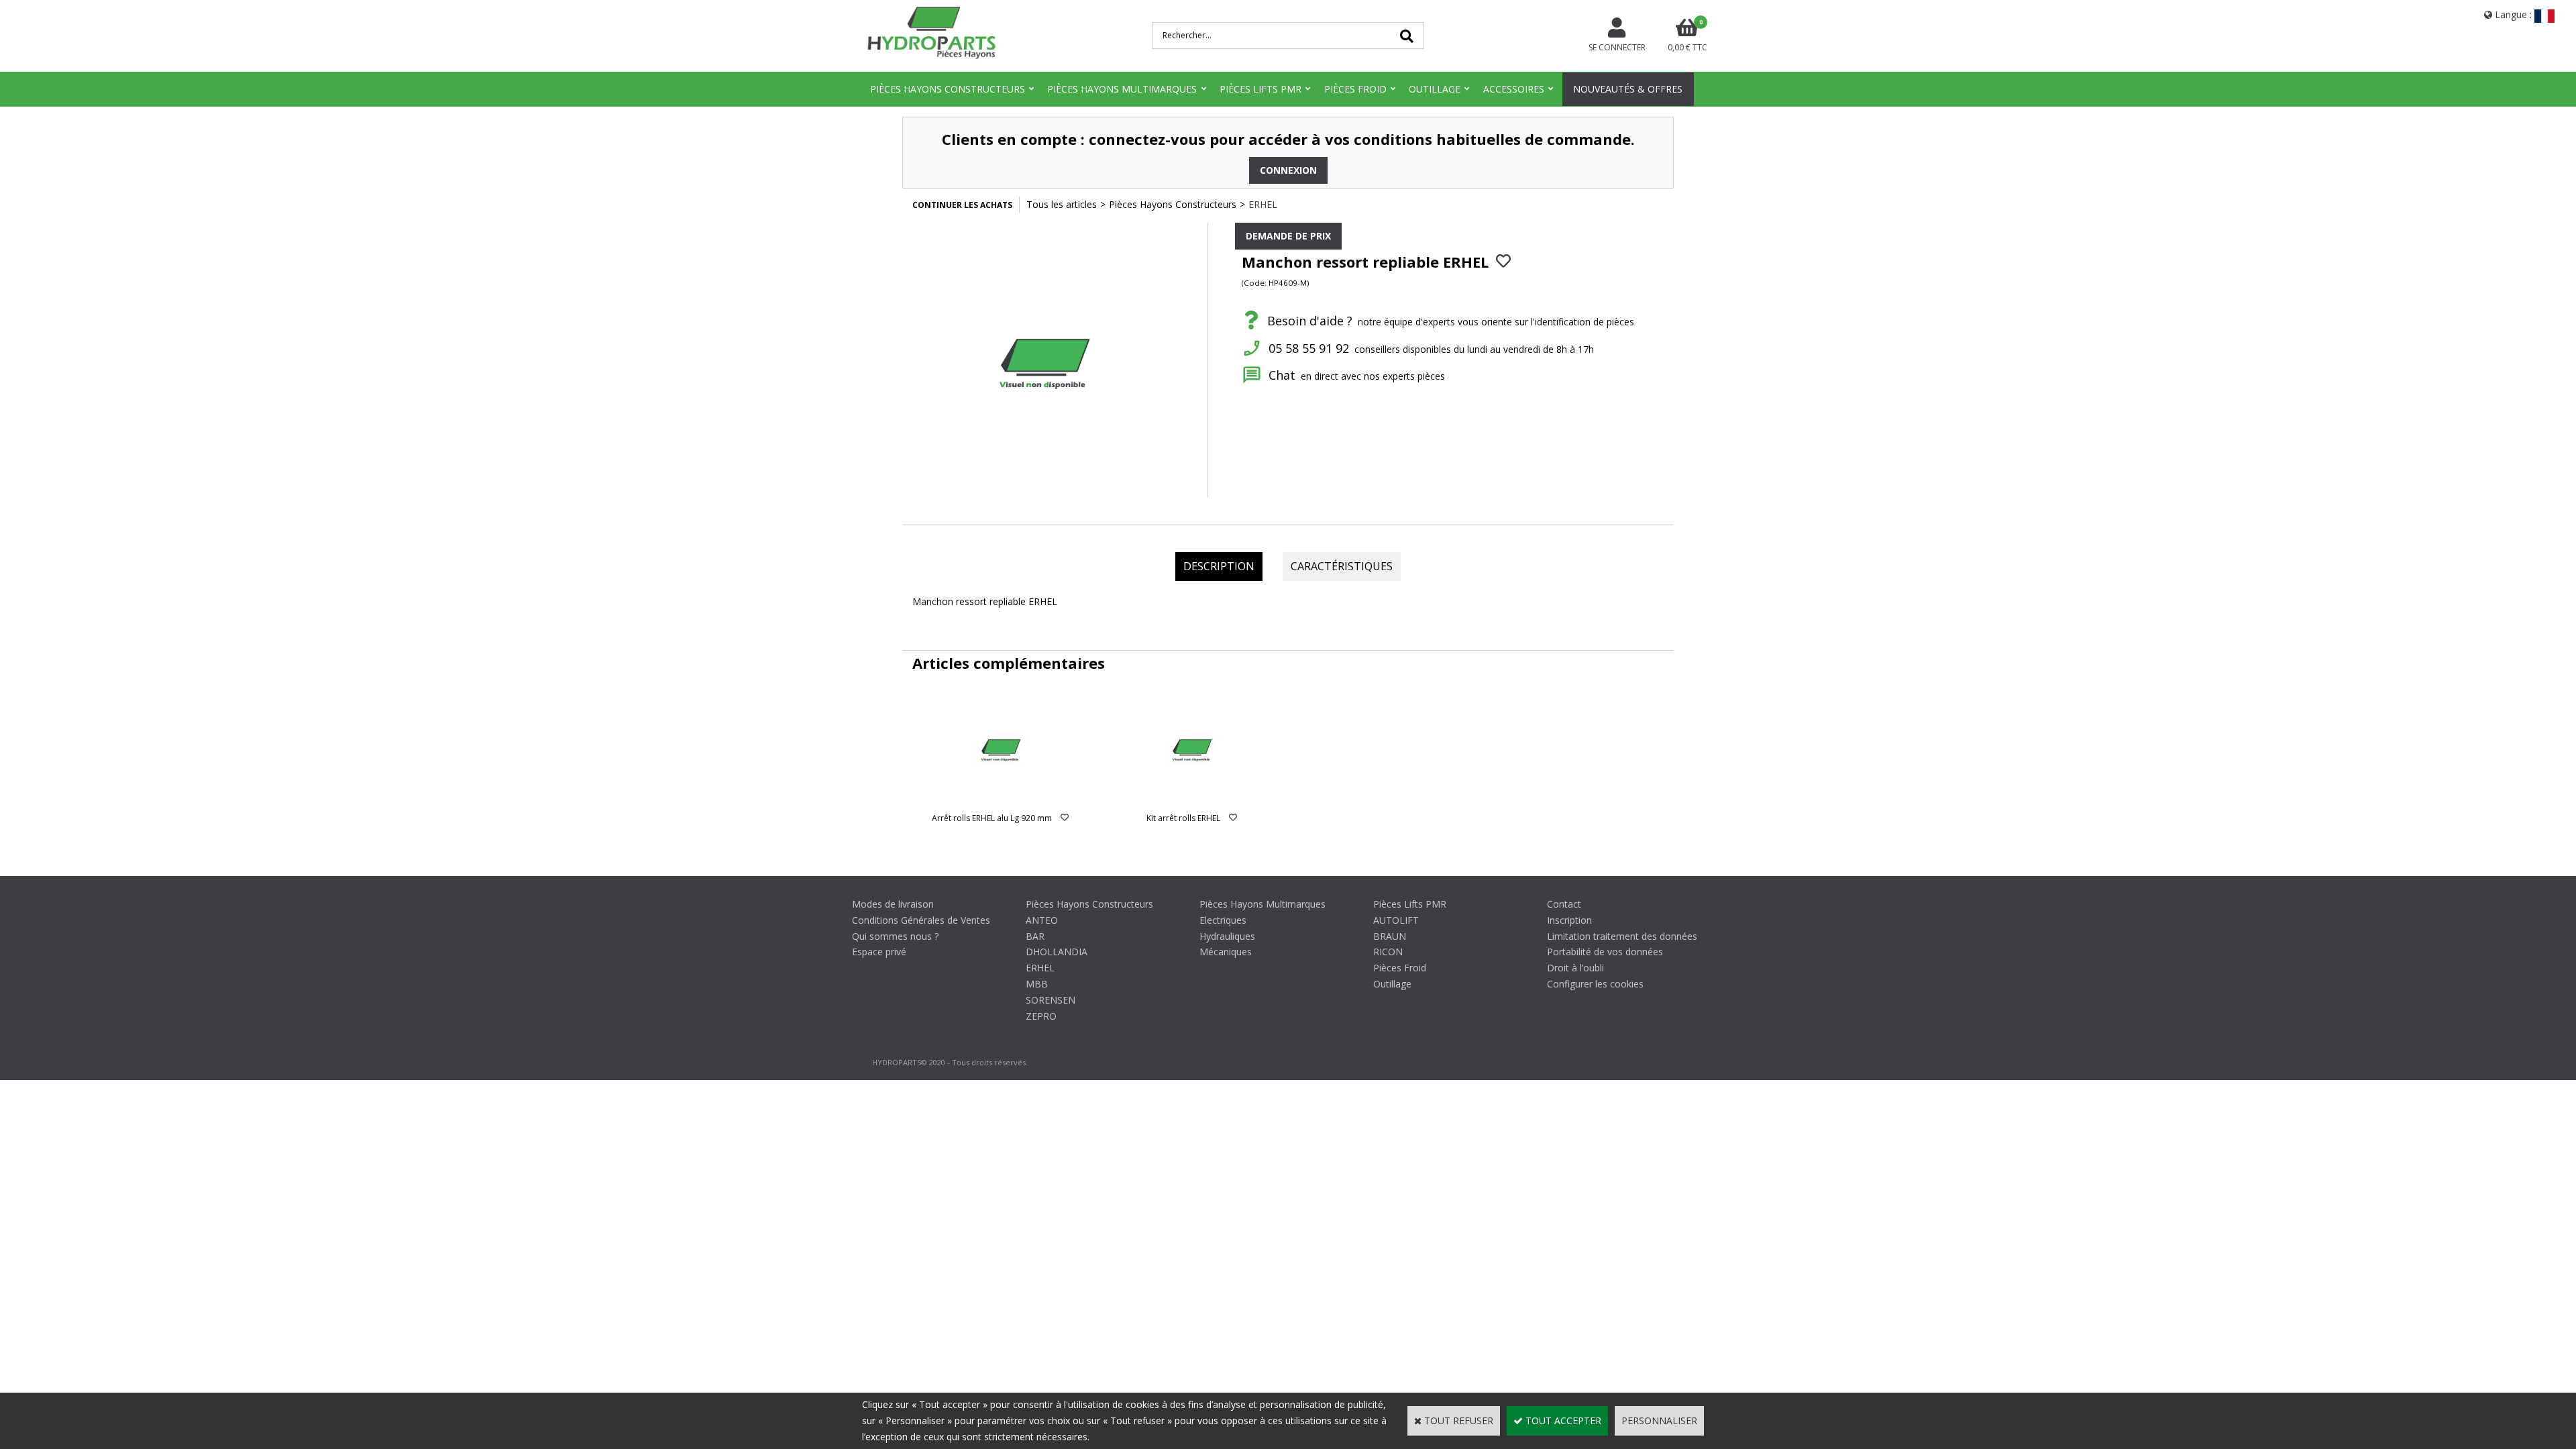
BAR (1035, 936)
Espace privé (879, 952)
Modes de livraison (893, 904)
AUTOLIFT (1396, 920)
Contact (1564, 904)
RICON (1388, 952)
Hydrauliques (1227, 936)
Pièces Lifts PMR (1260, 89)
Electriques (1223, 920)
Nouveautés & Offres (1628, 89)
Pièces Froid (1355, 89)
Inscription (1569, 920)
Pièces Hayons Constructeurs (948, 89)
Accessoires (1514, 89)
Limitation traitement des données (1622, 936)
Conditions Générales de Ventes (921, 920)
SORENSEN (1051, 1000)
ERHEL (1263, 204)
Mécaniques (1226, 952)
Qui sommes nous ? (895, 936)
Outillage (1435, 89)
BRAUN (1390, 936)
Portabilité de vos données (1605, 952)
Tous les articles (1062, 204)
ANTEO (1042, 920)
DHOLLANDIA (1057, 952)
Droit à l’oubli (1575, 968)
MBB (1037, 984)
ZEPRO (1041, 1016)
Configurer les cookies (1595, 984)
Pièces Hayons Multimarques (1122, 89)
